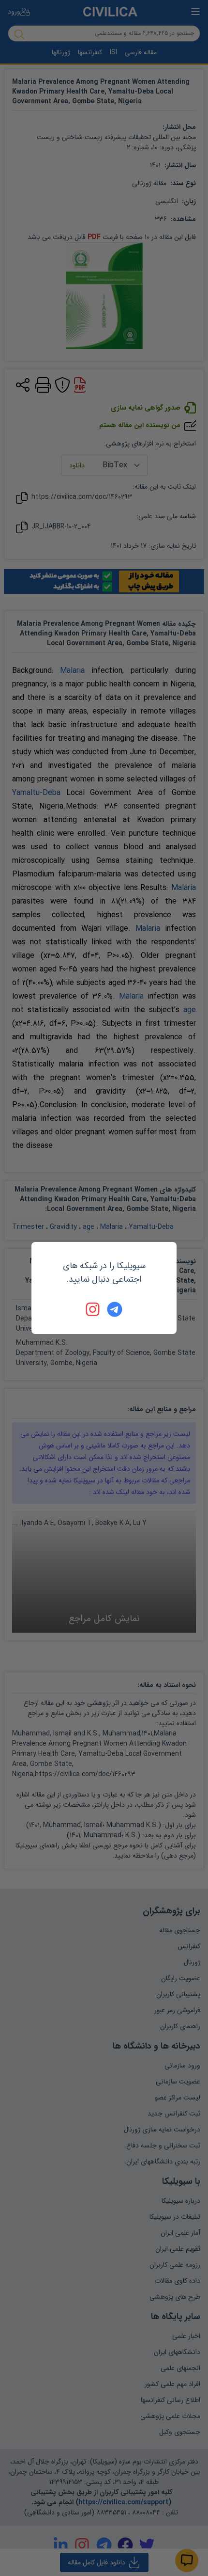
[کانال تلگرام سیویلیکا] (115, 1309)
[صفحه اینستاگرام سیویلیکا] (93, 1309)
